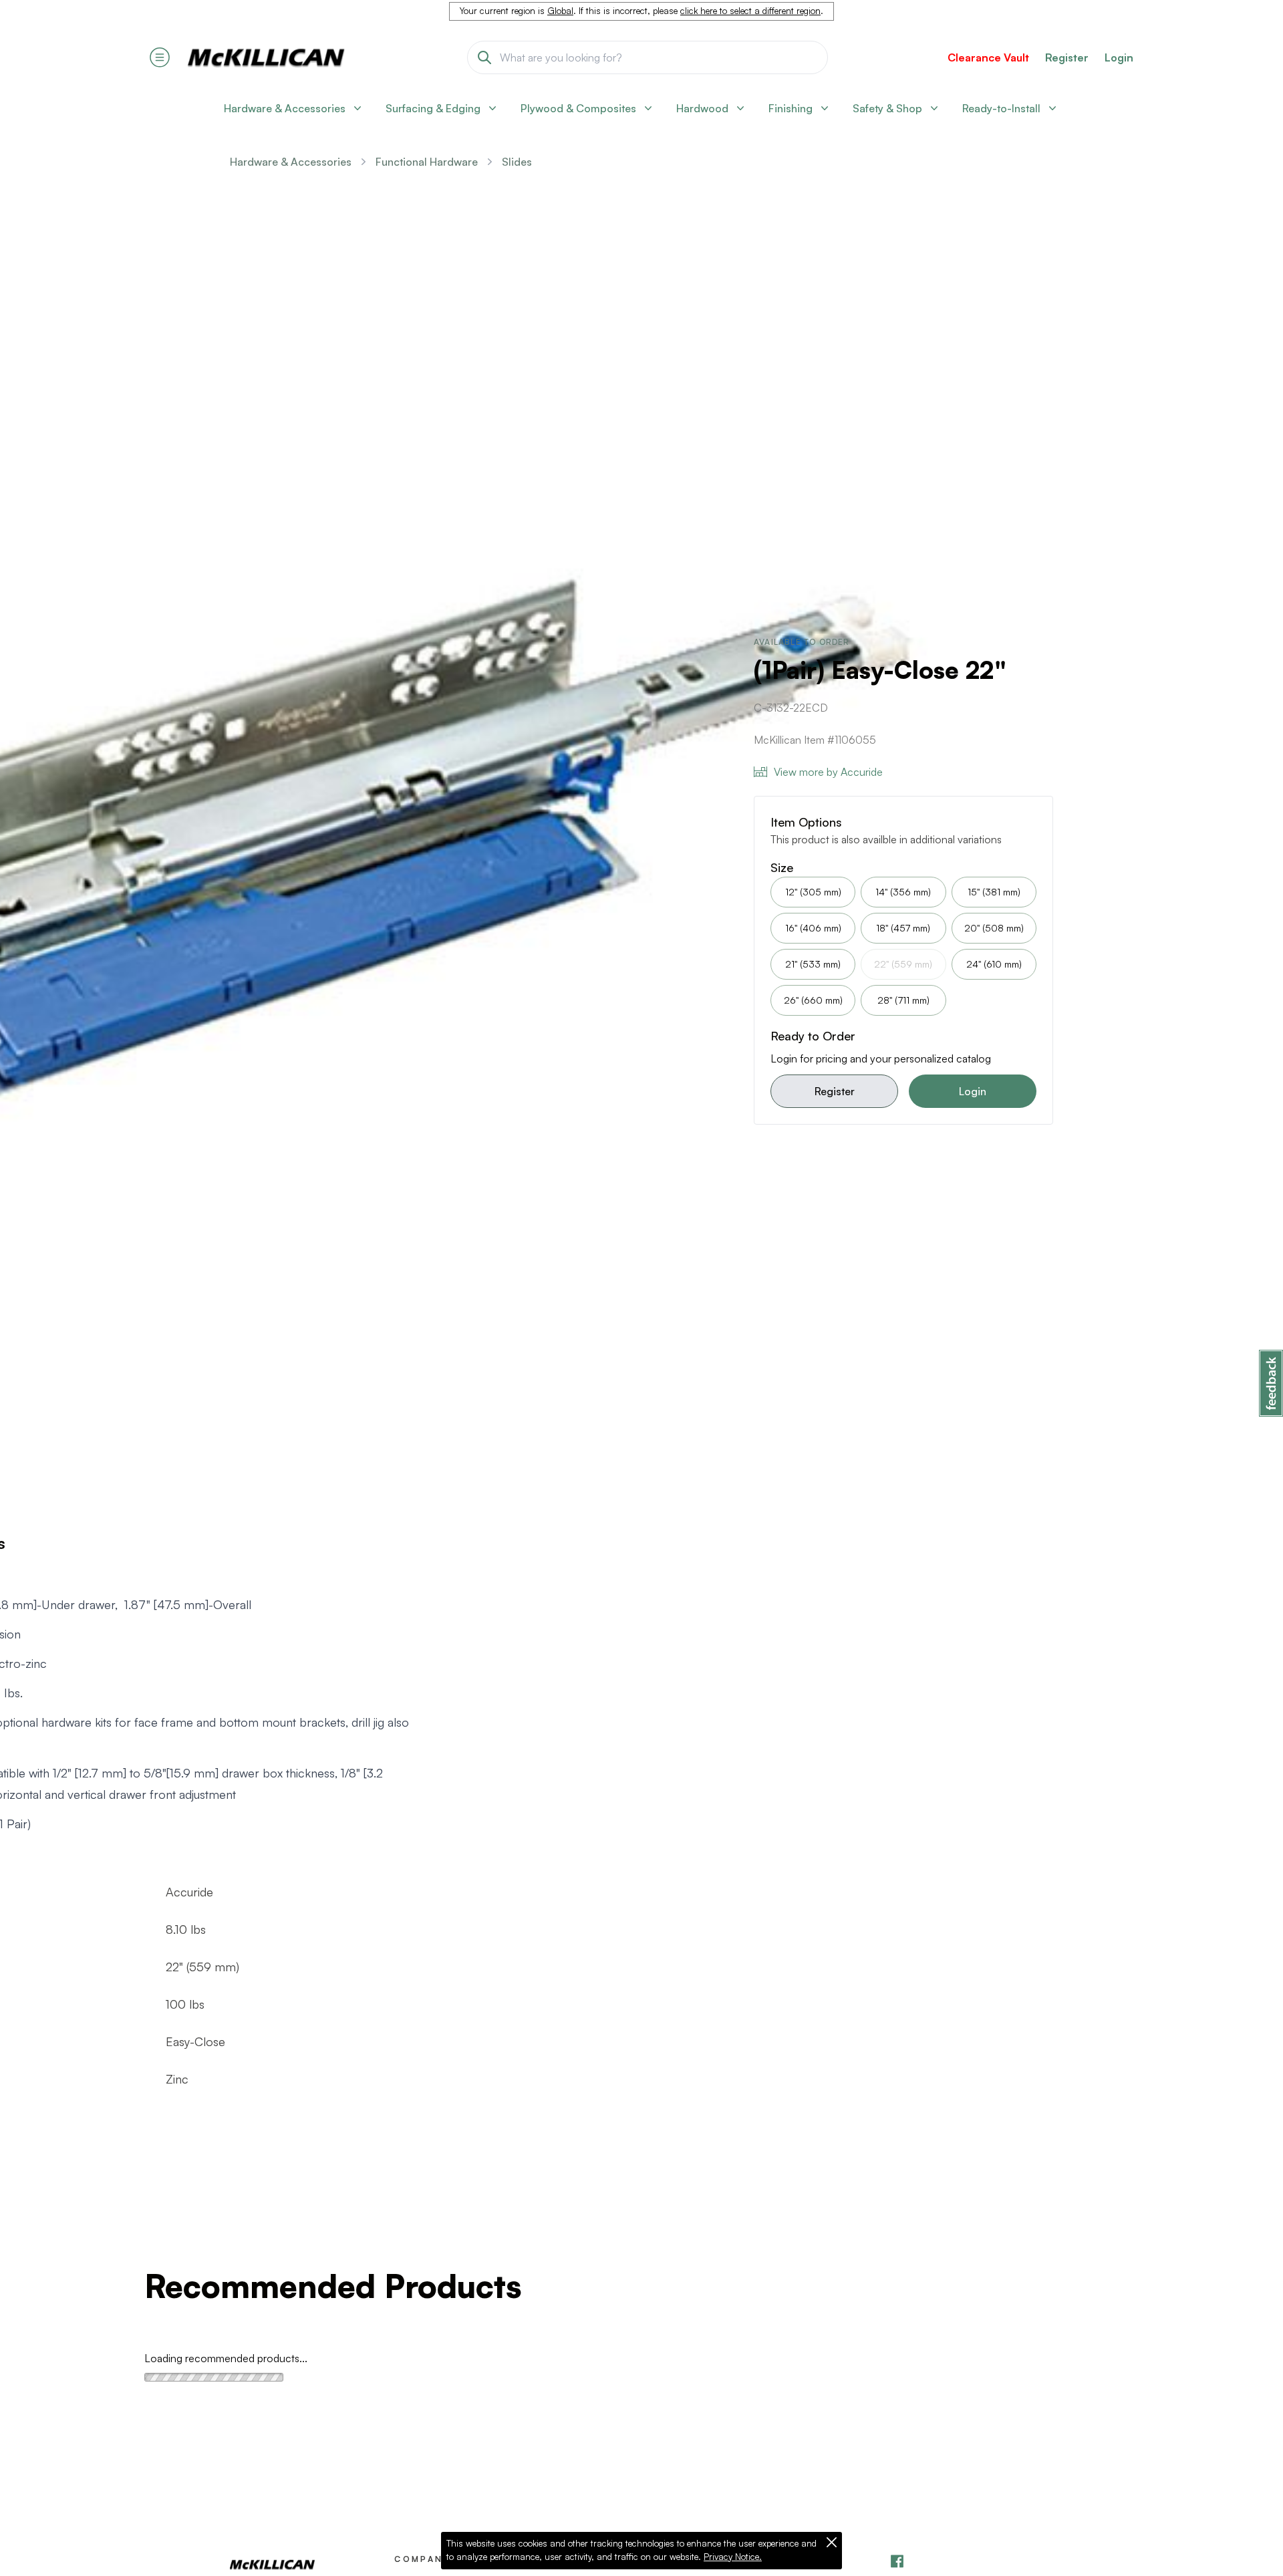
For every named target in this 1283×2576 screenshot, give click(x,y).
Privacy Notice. (733, 2557)
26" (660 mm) (813, 1000)
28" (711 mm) (903, 1000)
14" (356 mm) (903, 892)
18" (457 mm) (903, 928)
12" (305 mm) (813, 892)
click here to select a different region (750, 11)
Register (835, 1091)
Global (560, 11)
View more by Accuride (828, 772)
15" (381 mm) (994, 892)
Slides (517, 162)
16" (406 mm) (813, 928)
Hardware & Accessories (291, 162)
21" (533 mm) (813, 964)
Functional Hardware (427, 162)
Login (1119, 57)
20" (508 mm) (994, 928)
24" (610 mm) (994, 964)
